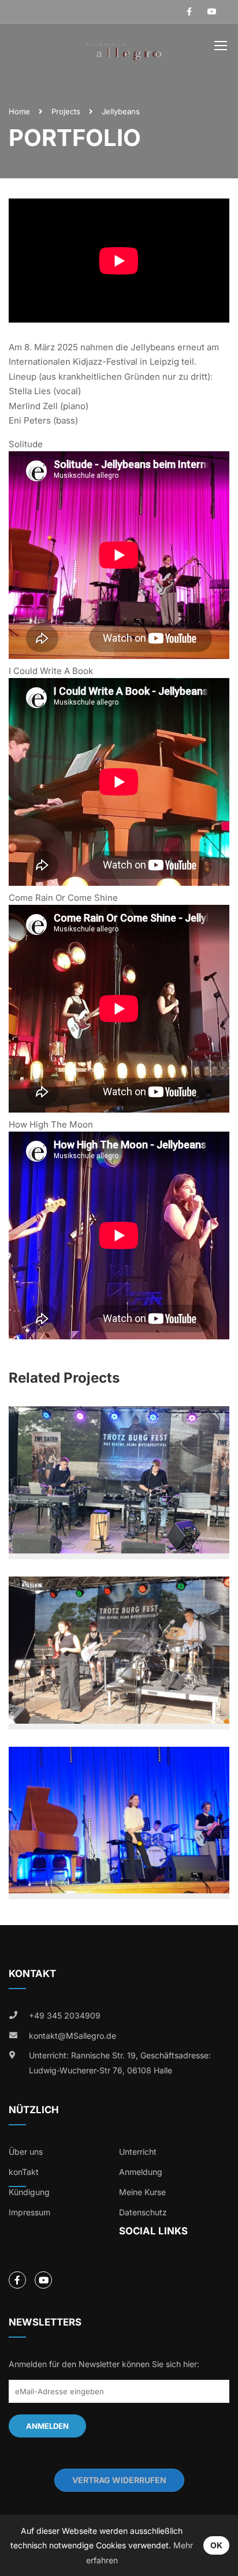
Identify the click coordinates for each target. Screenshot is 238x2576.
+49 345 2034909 (65, 2015)
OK (216, 2545)
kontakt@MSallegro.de (72, 2036)
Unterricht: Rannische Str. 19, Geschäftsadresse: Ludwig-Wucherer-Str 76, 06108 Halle (120, 2063)
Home (19, 111)
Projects (66, 111)
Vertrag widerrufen (119, 2480)
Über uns (26, 2152)
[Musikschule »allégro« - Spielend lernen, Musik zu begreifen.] (123, 48)
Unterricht (138, 2152)
